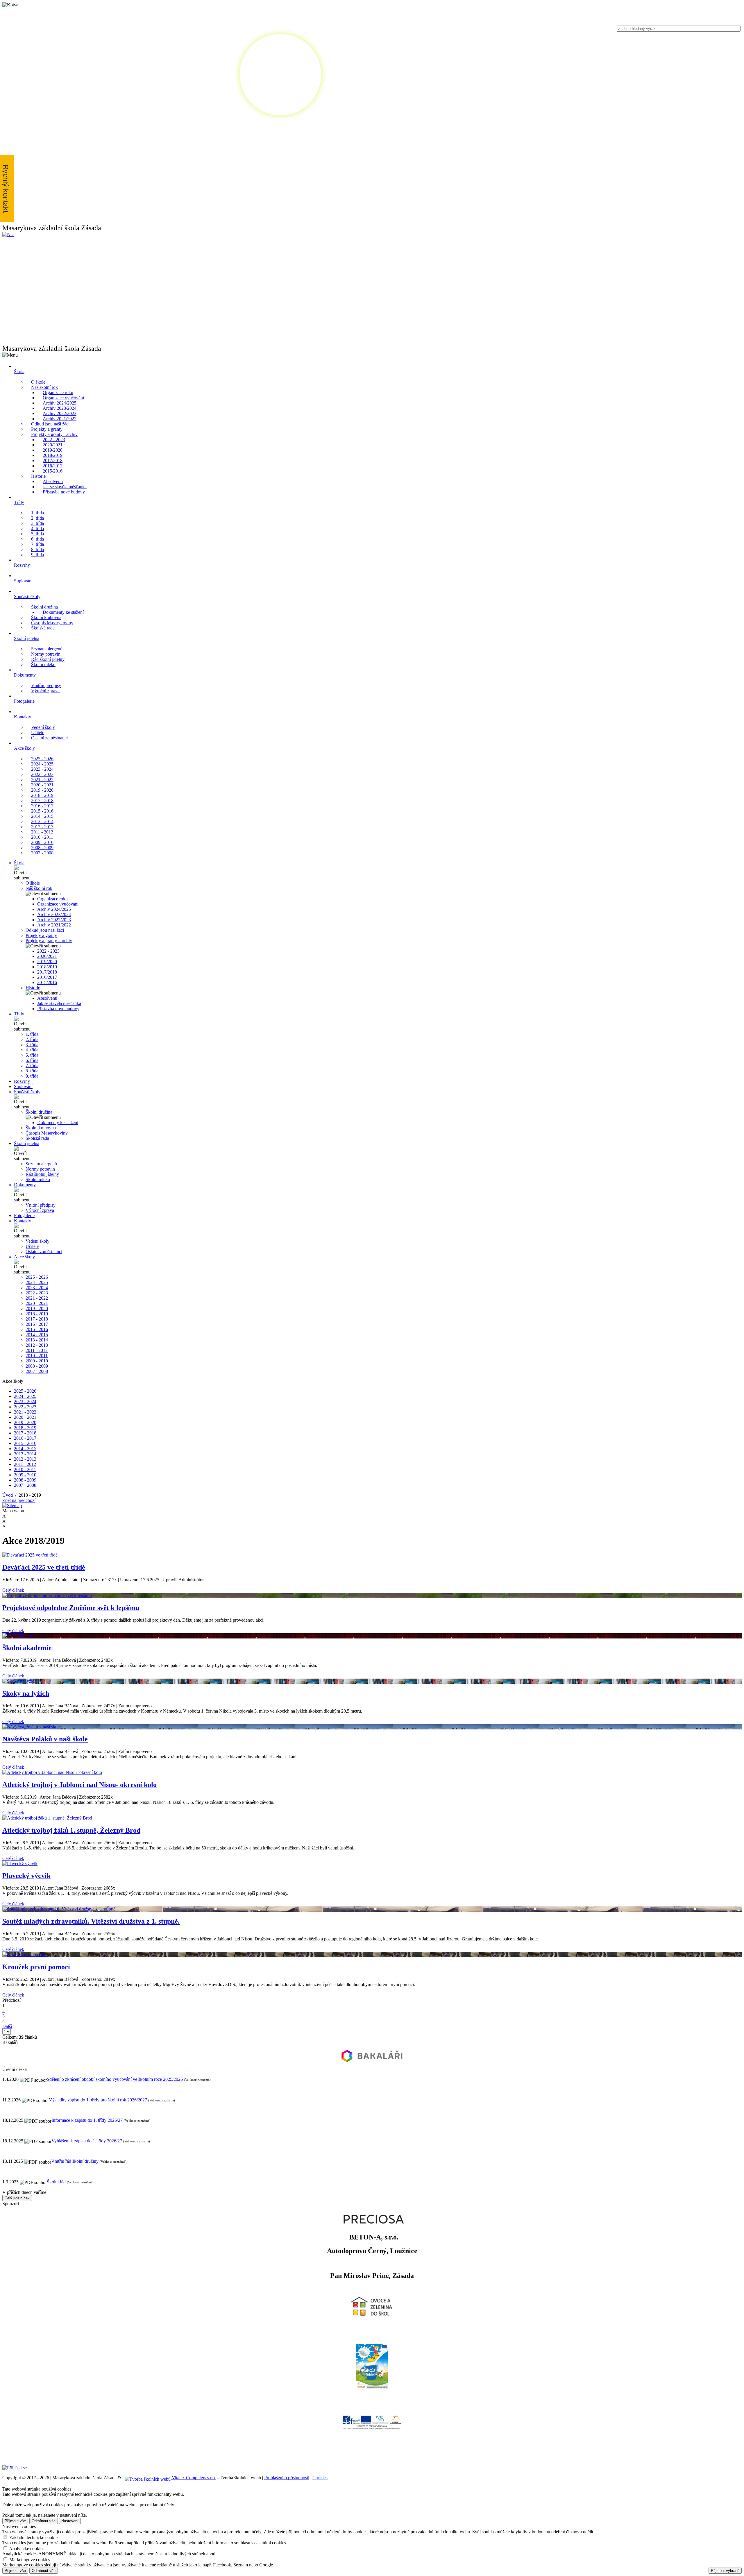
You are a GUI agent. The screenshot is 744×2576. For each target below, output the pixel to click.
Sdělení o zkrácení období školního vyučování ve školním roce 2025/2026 (115, 2079)
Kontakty (23, 1221)
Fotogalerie (24, 1215)
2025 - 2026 (42, 759)
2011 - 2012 (42, 832)
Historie (38, 476)
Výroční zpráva (45, 691)
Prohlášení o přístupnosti (287, 2478)
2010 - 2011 (42, 837)
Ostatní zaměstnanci (49, 738)
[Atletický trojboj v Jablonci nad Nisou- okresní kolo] (372, 1772)
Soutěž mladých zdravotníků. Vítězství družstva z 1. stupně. (91, 1921)
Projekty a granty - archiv (54, 434)
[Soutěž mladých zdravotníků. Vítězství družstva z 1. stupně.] (372, 1909)
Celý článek (13, 1590)
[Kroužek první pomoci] (372, 1955)
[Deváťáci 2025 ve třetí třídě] (372, 1555)
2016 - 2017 (42, 806)
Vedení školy (43, 727)
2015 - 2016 (42, 811)
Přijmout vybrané (725, 2571)
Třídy (19, 1014)
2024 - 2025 (42, 764)
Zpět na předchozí (19, 1500)
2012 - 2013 (42, 827)
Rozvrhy (22, 1081)
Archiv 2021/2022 (60, 419)
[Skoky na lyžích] (372, 1681)
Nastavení (70, 2521)
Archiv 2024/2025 (60, 403)
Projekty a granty (47, 429)
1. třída (37, 513)
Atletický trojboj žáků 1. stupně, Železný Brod (71, 1830)
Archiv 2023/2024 (60, 408)
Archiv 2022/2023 (60, 413)
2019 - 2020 (42, 790)
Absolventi (53, 481)
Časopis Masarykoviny (52, 623)
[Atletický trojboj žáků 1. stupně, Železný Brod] (372, 1818)
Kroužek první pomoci (36, 1967)
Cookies (320, 2478)
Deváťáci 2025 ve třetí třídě (44, 1567)
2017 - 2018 (42, 800)
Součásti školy (27, 1092)
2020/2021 (53, 445)
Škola (19, 863)
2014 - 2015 (42, 816)
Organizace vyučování (63, 398)
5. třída (37, 534)
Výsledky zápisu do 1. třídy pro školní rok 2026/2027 (98, 2100)
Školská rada (43, 628)
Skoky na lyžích (26, 1693)
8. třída (37, 549)
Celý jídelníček (17, 2198)
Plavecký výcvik (26, 1876)
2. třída (37, 518)
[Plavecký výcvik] (372, 1864)
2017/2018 (53, 460)
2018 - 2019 (42, 795)
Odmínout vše (44, 2521)
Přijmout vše (15, 2521)
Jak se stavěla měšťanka (65, 487)
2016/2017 (53, 466)
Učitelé (38, 732)
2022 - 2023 (54, 440)
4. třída (37, 528)
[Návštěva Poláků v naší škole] (372, 1727)
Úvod (8, 1495)
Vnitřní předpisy (46, 685)
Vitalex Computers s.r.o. (193, 2478)
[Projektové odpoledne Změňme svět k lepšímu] (372, 1595)
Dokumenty (25, 1185)
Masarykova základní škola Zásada (52, 228)
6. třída (37, 539)
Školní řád (56, 2182)
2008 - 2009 (42, 848)
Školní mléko (43, 664)
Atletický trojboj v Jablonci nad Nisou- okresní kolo (79, 1785)
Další (7, 2026)
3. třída (37, 523)
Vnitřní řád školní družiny (75, 2161)
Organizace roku (58, 392)
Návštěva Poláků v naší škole (45, 1739)
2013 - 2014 (42, 821)
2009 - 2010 (42, 842)
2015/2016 (53, 471)
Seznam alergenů (47, 649)
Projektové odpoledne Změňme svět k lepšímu (71, 1608)
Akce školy (24, 1257)
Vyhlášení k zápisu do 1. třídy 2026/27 (87, 2141)
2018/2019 (53, 455)
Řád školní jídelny (48, 659)
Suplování (23, 1086)
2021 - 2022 (42, 780)
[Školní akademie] (372, 1636)
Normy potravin (46, 654)
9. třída (37, 555)
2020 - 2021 (42, 785)
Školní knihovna (46, 617)
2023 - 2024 (42, 769)
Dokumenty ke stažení (63, 612)
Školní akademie (27, 1648)
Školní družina (44, 607)
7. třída (37, 544)
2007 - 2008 (42, 853)
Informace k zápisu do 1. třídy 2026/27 (87, 2120)
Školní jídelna (27, 1143)
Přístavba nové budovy (64, 492)
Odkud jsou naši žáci (50, 424)
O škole (38, 382)
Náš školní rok (44, 387)
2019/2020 (53, 450)
